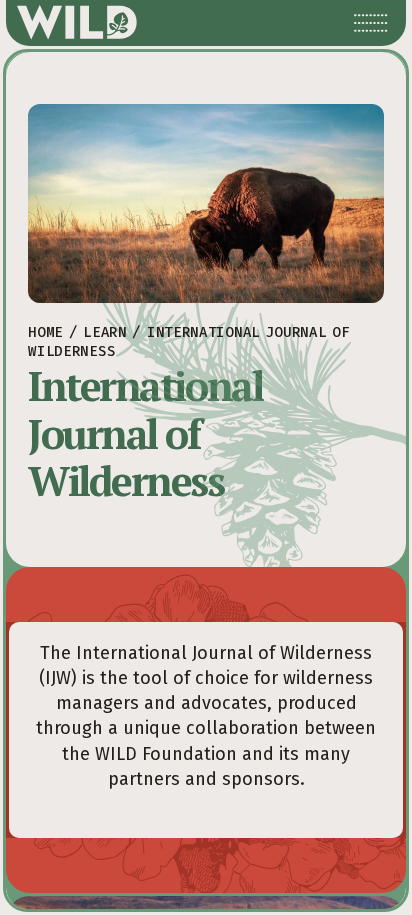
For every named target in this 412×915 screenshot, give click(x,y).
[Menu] (371, 23)
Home (45, 332)
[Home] (77, 23)
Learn (105, 332)
